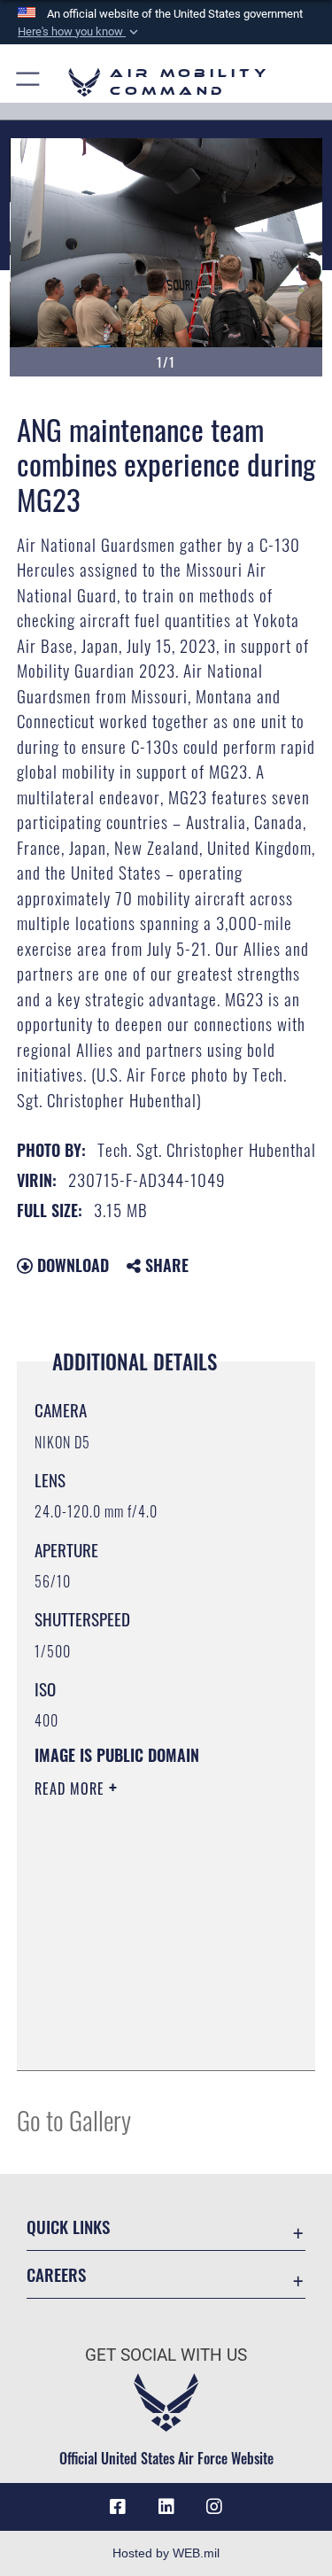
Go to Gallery (74, 2119)
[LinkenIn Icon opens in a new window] (166, 2507)
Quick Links (68, 2227)
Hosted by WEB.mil (166, 2553)
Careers (56, 2274)
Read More (72, 1788)
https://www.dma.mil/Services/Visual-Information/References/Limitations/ (142, 2013)
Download (71, 1265)
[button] (80, 32)
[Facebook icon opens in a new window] (118, 2507)
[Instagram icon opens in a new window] (214, 2507)
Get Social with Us (166, 2355)
